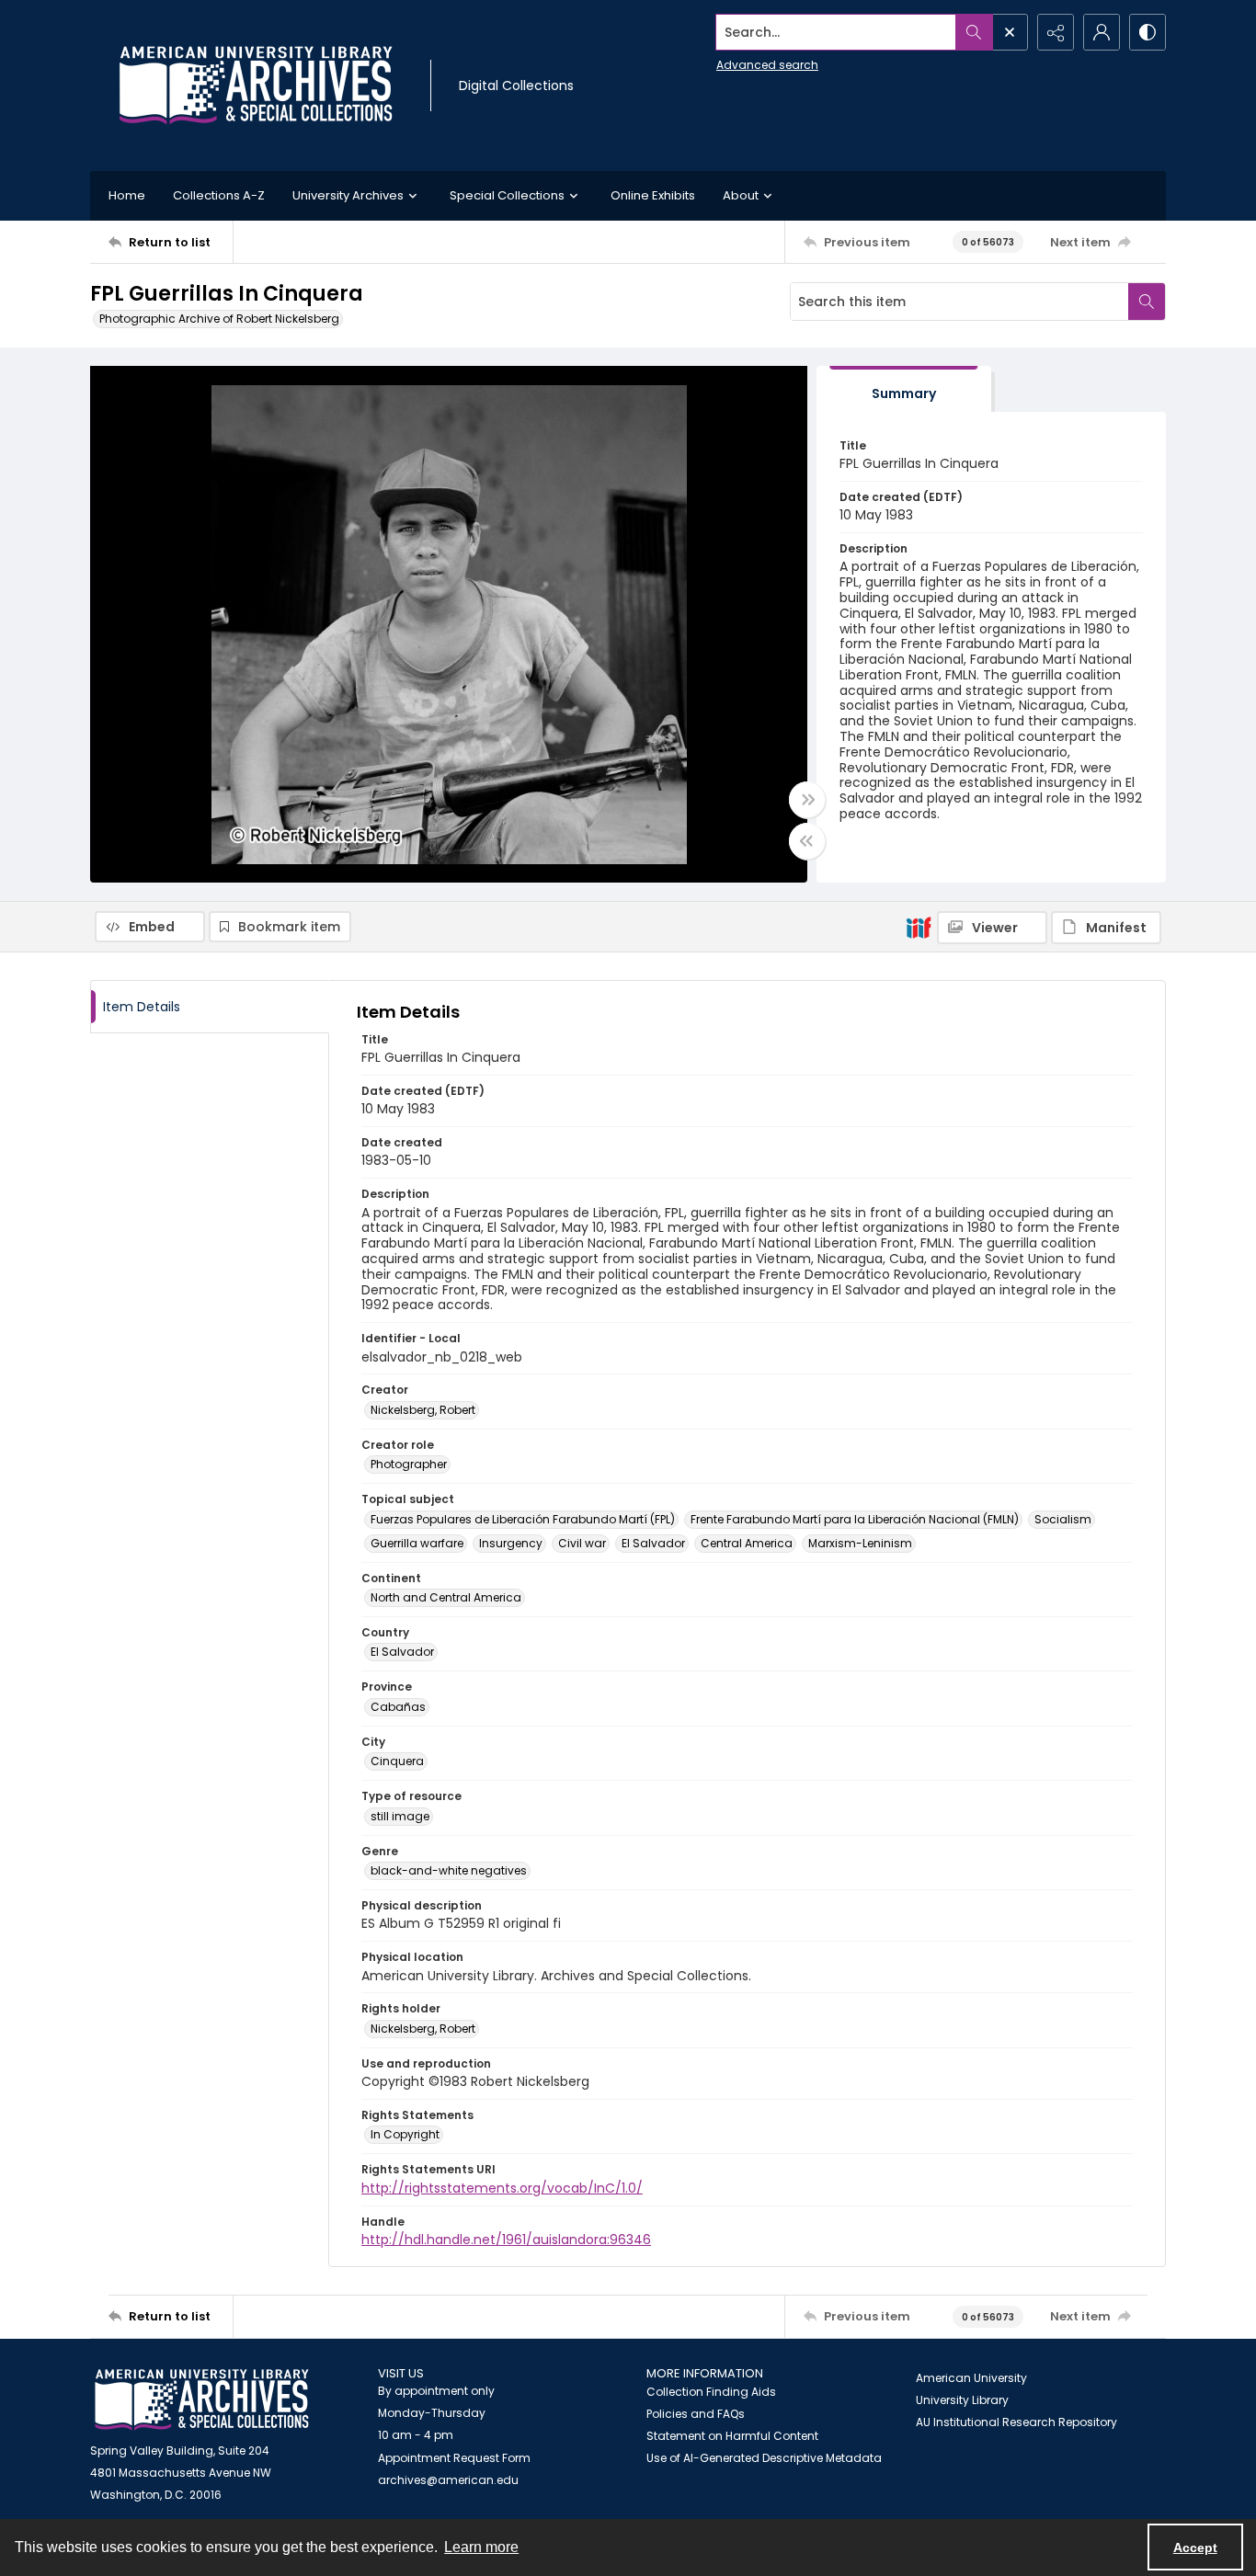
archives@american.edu (448, 2480)
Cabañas (398, 1707)
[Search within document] (1147, 302)
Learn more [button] (481, 2547)
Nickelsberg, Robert (423, 1410)
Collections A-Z (219, 195)
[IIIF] (919, 927)
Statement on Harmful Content (732, 2436)
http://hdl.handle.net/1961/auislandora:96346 (506, 2240)
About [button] (741, 195)
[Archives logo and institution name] (256, 85)
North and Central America (446, 1597)
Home (127, 195)
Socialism (1063, 1519)
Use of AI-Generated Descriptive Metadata (764, 2458)
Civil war (582, 1543)
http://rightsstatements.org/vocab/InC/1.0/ (502, 2188)
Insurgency (511, 1543)
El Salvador (653, 1543)
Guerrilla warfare (417, 1543)
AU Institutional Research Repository (1016, 2422)
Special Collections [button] (507, 195)
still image (400, 1816)
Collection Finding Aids (711, 2392)
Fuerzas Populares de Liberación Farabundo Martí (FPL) (523, 1519)
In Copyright (405, 2134)
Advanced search (767, 65)
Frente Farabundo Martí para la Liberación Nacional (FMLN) (855, 1519)
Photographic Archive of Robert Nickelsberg (219, 319)
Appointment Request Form (454, 2458)
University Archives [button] (348, 195)
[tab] (904, 389)
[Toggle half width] (807, 841)
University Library (962, 2400)
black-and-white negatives (449, 1870)
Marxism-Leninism (860, 1543)
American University (971, 2378)
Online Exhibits (653, 195)
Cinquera (397, 1761)
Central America (747, 1543)
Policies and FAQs (696, 2414)
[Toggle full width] (807, 800)
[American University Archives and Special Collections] (202, 2400)
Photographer (409, 1464)
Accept (1195, 2548)
